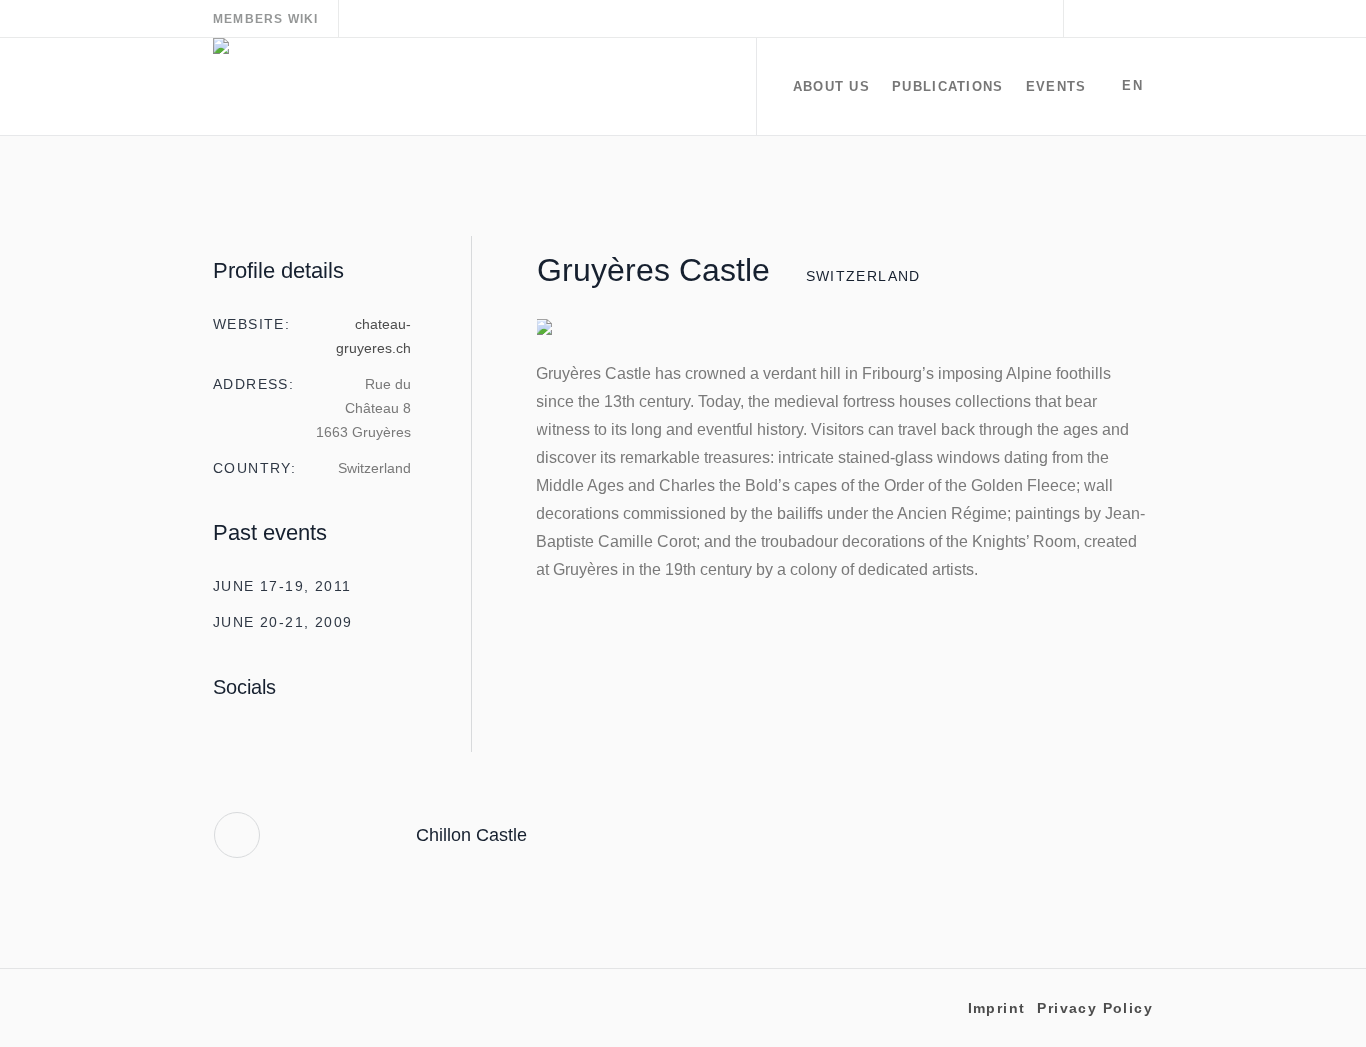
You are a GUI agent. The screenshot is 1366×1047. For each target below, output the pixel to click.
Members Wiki (265, 19)
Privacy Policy (1095, 1008)
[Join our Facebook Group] (1138, 19)
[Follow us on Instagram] (1090, 19)
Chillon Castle (471, 835)
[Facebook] (253, 739)
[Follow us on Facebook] (1114, 19)
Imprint (997, 1008)
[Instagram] (221, 739)
